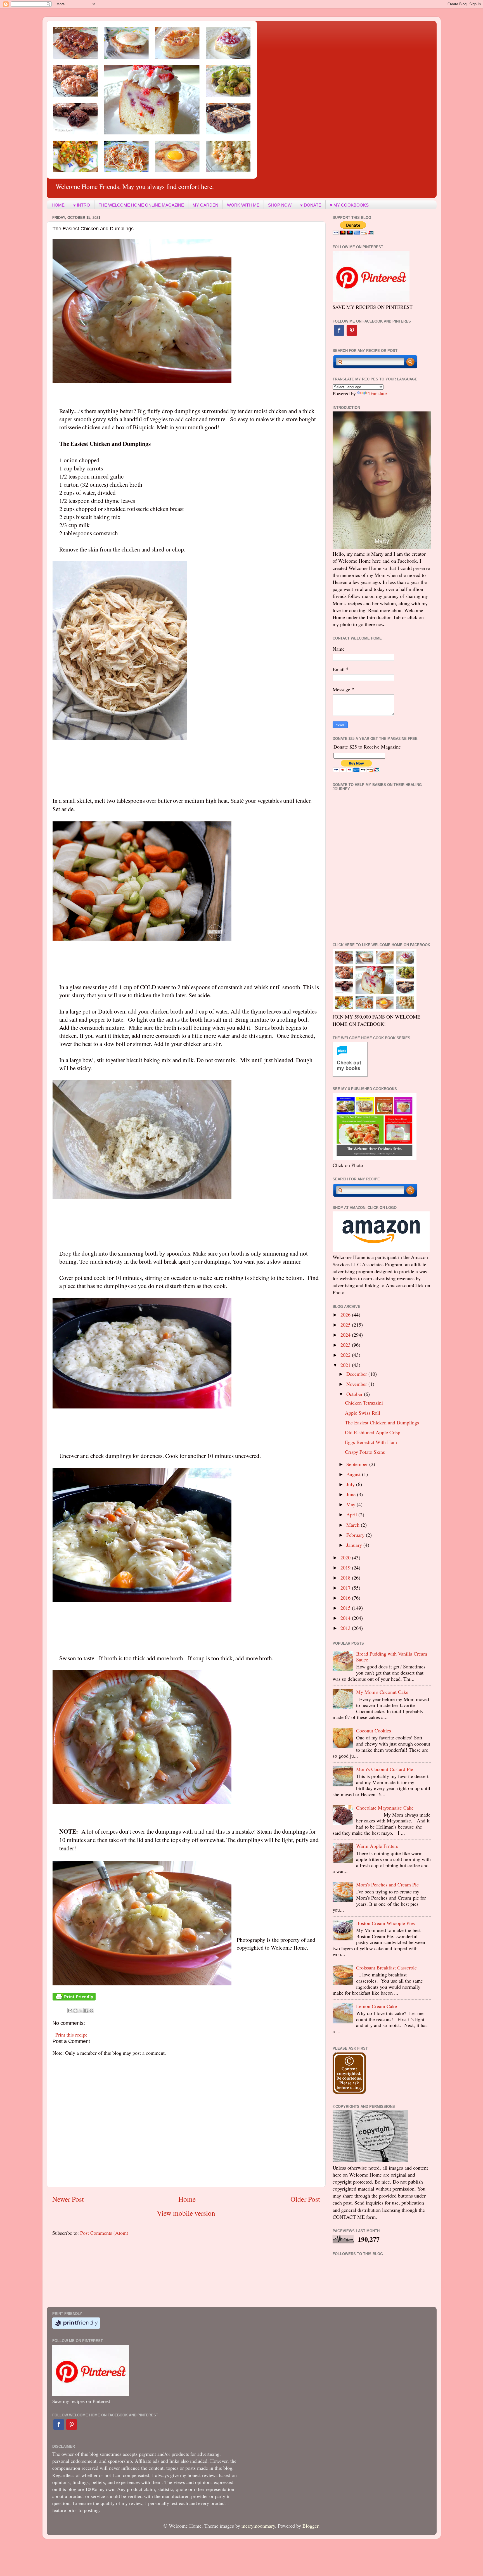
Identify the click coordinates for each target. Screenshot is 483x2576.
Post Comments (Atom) (104, 2233)
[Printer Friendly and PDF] (74, 1999)
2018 (346, 1578)
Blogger (310, 2526)
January (355, 1545)
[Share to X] (81, 2011)
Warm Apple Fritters (377, 1846)
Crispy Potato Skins (365, 1452)
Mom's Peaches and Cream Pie (387, 1884)
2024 (346, 1335)
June (352, 1494)
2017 (346, 1588)
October (355, 1394)
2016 (346, 1598)
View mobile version (186, 2213)
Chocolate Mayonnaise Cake (385, 1808)
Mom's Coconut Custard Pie (385, 1769)
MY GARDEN (205, 205)
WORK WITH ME (243, 205)
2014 (346, 1618)
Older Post (305, 2199)
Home (187, 2199)
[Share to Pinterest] (91, 2011)
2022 (346, 1355)
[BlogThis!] (75, 2011)
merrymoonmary (258, 2526)
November (357, 1384)
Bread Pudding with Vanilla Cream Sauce (392, 1657)
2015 (346, 1608)
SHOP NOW (280, 205)
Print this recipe (71, 2035)
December (357, 1374)
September (358, 1464)
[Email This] (70, 2011)
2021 (346, 1365)
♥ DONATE (311, 205)
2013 (346, 1628)
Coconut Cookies (374, 1730)
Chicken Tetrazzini (364, 1403)
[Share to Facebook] (86, 2011)
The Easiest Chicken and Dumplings (382, 1422)
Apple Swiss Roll (363, 1413)
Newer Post (68, 2199)
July (351, 1484)
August (354, 1474)
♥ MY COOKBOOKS (349, 205)
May (351, 1504)
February (356, 1535)
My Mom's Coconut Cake (382, 1692)
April (352, 1514)
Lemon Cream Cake (377, 2006)
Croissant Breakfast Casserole (386, 1967)
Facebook (339, 330)
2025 (346, 1325)
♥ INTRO (82, 205)
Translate (378, 393)
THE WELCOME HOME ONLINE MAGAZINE (141, 205)
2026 (346, 1315)
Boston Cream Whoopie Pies (385, 1923)
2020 (346, 1557)
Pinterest (352, 330)
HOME (58, 205)
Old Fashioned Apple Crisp (373, 1432)
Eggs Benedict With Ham (371, 1442)
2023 (346, 1345)
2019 (346, 1568)
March (354, 1525)
